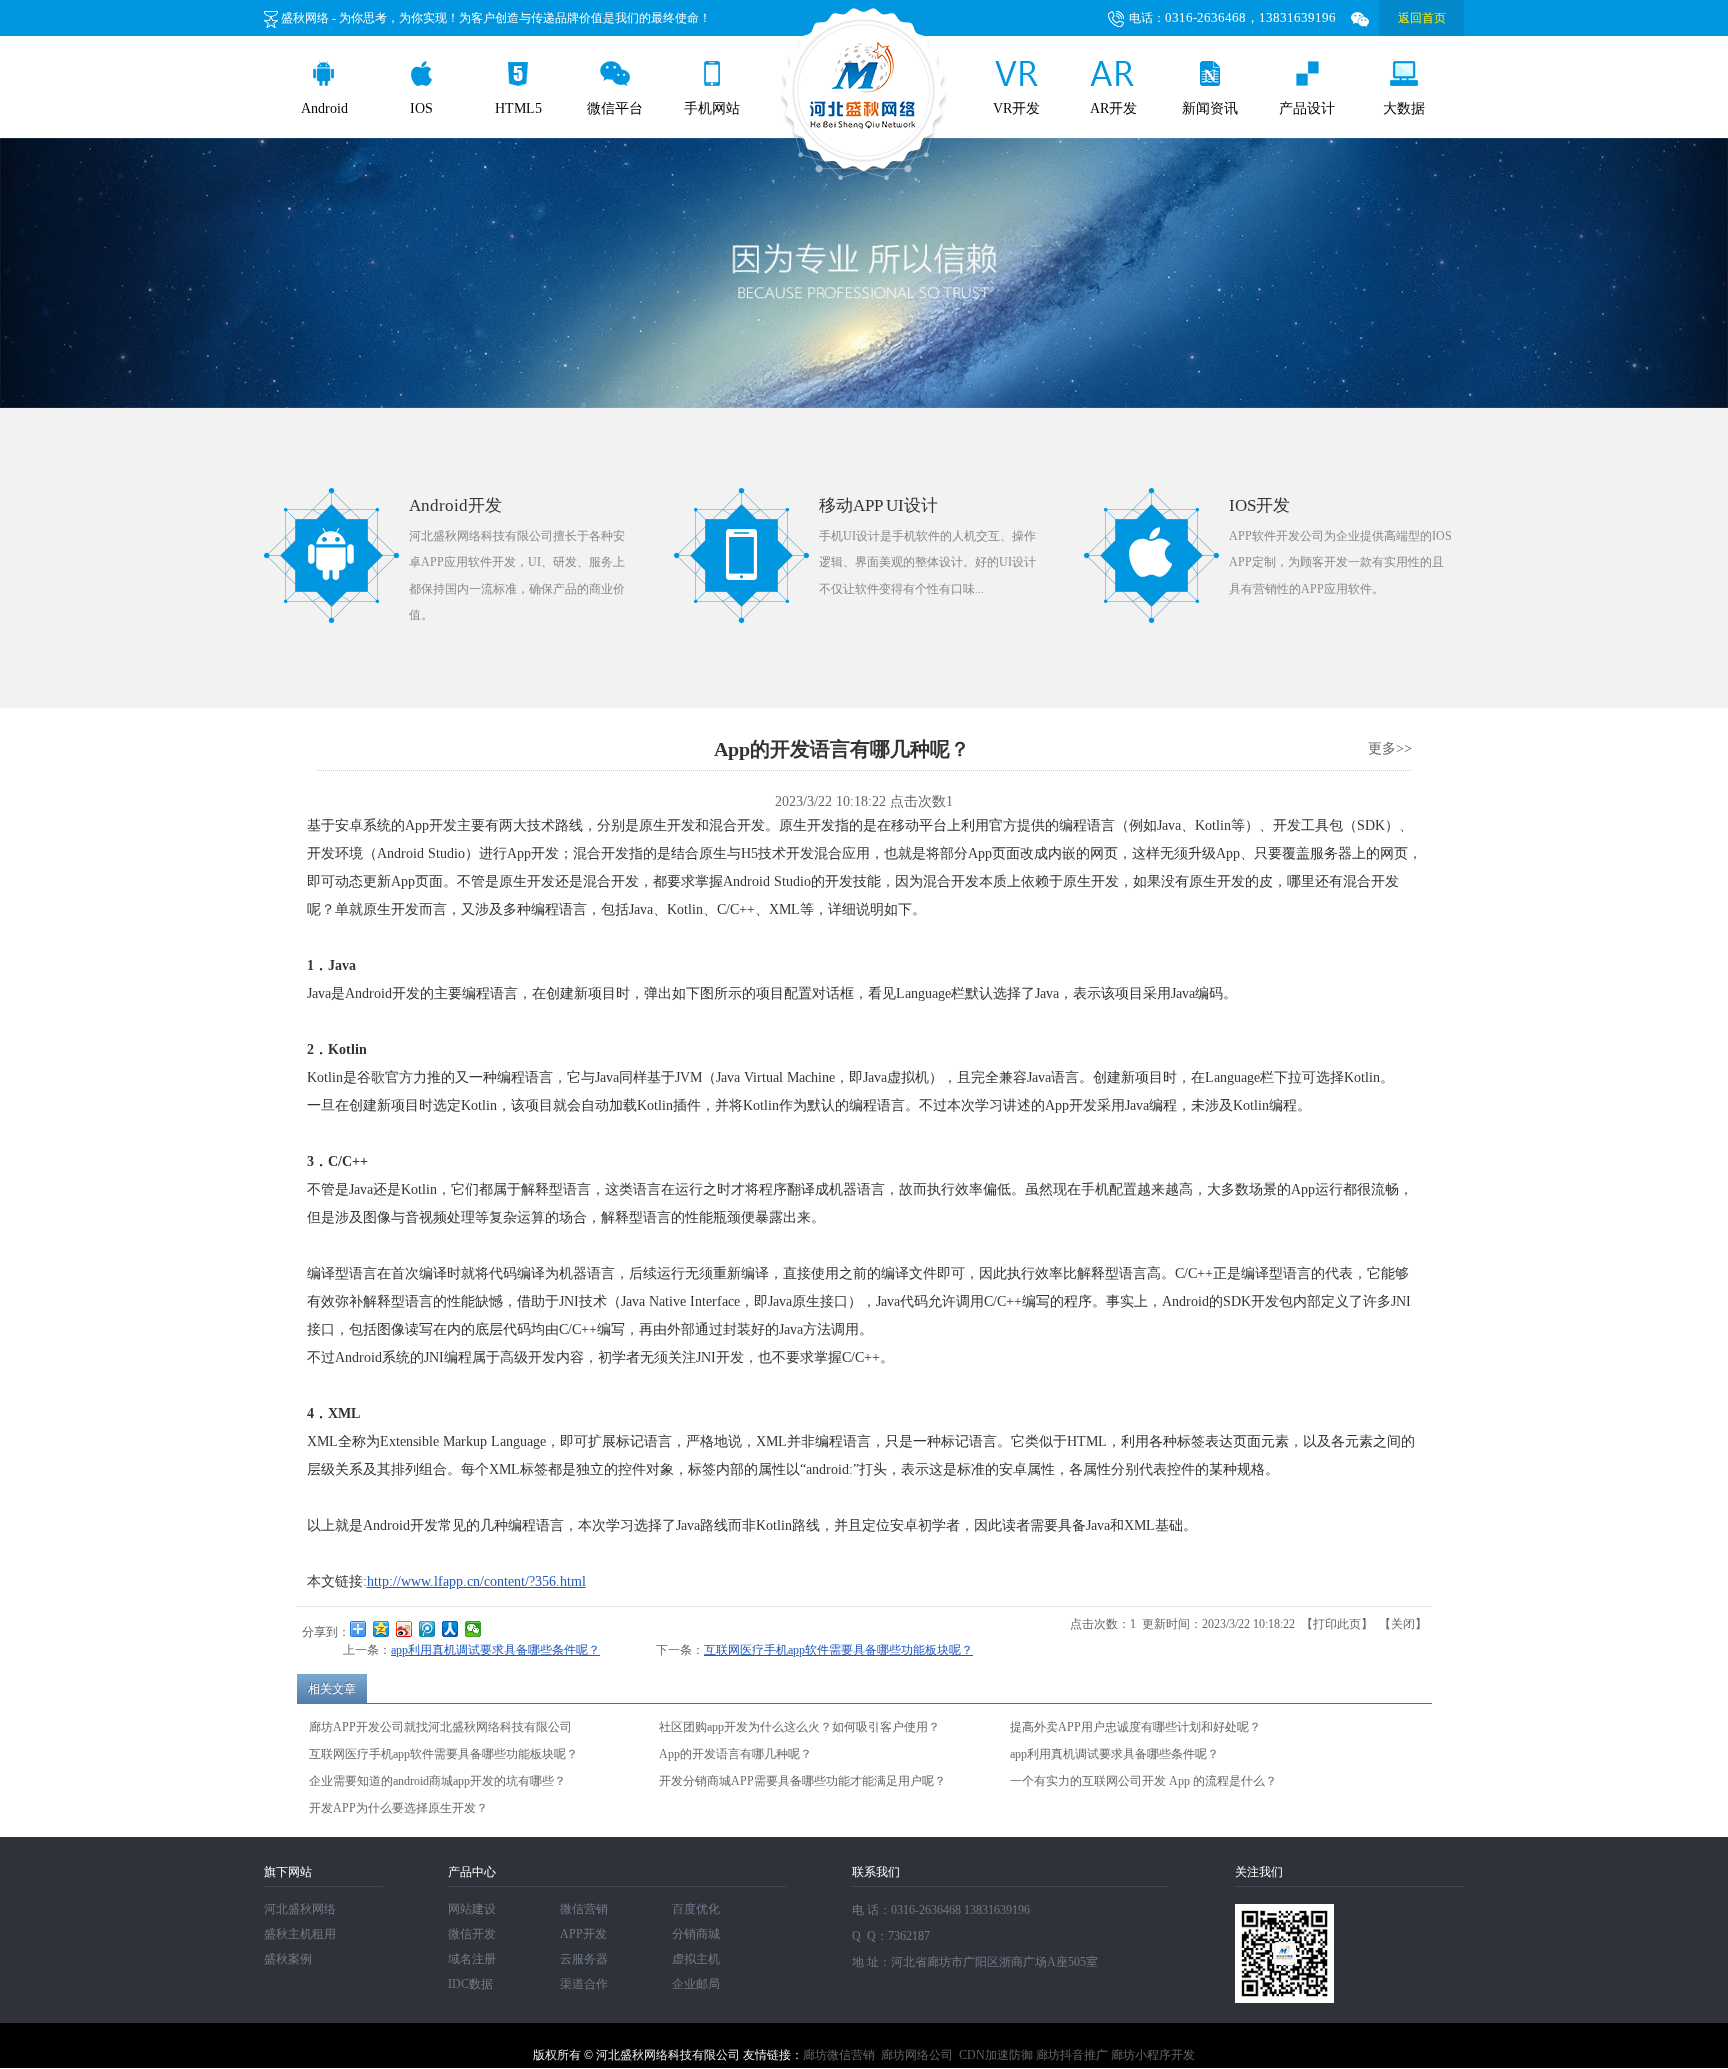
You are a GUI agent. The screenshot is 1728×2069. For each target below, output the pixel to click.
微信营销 (584, 1909)
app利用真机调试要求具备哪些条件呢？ (495, 1650)
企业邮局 (696, 1984)
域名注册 (472, 1959)
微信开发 (472, 1934)
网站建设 (472, 1909)
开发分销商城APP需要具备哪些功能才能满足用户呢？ (802, 1781)
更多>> (1390, 748)
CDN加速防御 (996, 2055)
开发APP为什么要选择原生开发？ (398, 1808)
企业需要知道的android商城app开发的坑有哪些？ (437, 1781)
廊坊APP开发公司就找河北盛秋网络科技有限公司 (440, 1727)
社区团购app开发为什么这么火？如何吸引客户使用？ (799, 1727)
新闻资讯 (1210, 108)
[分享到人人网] (450, 1629)
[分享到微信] (473, 1629)
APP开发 (583, 1934)
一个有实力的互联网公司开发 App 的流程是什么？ (1143, 1781)
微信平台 (615, 108)
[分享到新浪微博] (404, 1629)
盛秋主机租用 (300, 1934)
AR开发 (1113, 108)
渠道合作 (584, 1984)
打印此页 (1337, 1624)
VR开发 (1016, 108)
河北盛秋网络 (300, 1909)
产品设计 (1307, 108)
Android (324, 108)
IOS (421, 108)
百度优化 (696, 1909)
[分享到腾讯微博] (427, 1629)
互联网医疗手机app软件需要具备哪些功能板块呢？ (838, 1650)
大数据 (1404, 108)
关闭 (1403, 1624)
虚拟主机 (696, 1959)
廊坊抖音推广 (1072, 2055)
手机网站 (712, 108)
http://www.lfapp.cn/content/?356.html (476, 1581)
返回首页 (1422, 18)
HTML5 (518, 108)
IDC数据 (470, 1984)
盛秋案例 (288, 1959)
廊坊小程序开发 (1153, 2055)
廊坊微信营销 (839, 2055)
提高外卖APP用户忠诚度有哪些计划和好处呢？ (1135, 1727)
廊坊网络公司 (917, 2055)
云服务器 (584, 1959)
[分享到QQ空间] (381, 1629)
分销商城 (696, 1934)
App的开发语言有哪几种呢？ (735, 1754)
